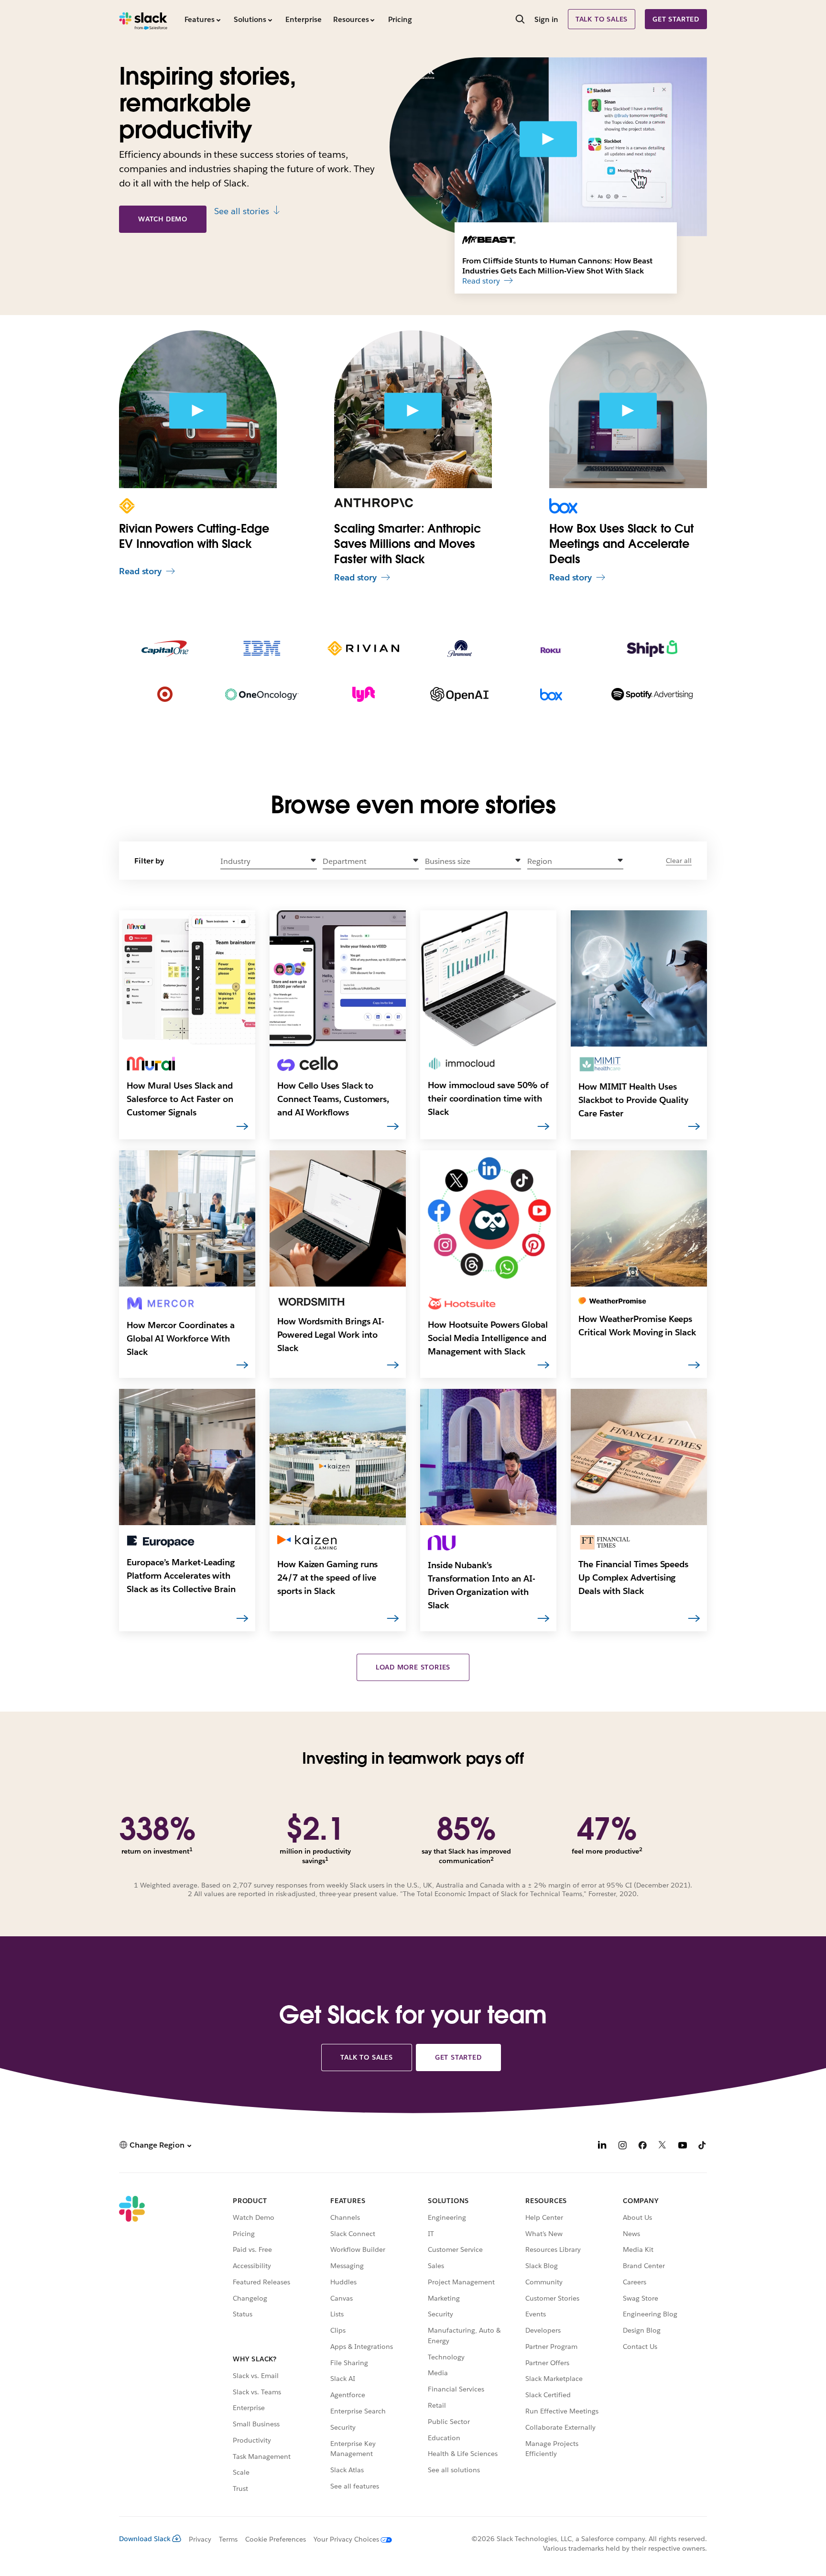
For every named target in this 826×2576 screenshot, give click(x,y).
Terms (228, 2539)
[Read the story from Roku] (551, 650)
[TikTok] (703, 2146)
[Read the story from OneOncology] (262, 696)
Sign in (546, 19)
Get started (676, 19)
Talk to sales (602, 19)
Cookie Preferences (276, 2539)
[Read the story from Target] (165, 696)
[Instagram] (622, 2146)
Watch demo (163, 219)
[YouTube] (683, 2146)
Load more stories (413, 1667)
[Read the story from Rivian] (363, 650)
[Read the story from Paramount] (460, 650)
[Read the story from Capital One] (165, 650)
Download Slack (145, 2539)
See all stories (242, 211)
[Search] (520, 20)
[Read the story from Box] (551, 696)
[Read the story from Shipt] (652, 650)
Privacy (200, 2539)
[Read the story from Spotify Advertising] (652, 696)
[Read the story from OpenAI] (459, 696)
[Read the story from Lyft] (364, 696)
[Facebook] (642, 2146)
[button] (269, 861)
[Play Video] (548, 139)
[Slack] (143, 19)
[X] (663, 2146)
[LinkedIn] (602, 2146)
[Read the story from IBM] (262, 650)
